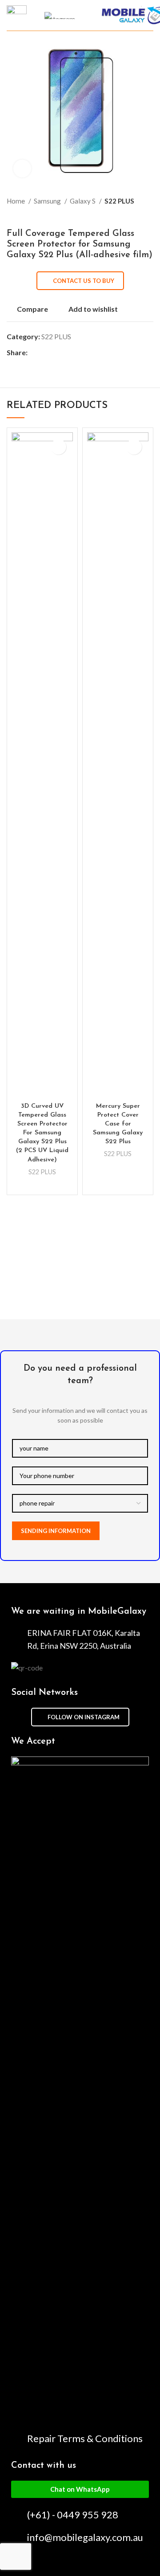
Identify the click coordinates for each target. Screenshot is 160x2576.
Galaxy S (83, 201)
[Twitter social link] (45, 353)
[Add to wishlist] (58, 447)
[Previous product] (131, 215)
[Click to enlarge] (22, 169)
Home (16, 201)
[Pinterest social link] (55, 353)
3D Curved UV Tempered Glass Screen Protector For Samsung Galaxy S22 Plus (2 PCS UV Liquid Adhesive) (42, 1133)
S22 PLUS (119, 201)
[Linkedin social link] (66, 353)
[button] (80, 2489)
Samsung (48, 201)
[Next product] (149, 215)
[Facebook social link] (35, 353)
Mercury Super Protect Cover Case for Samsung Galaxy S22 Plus (118, 1124)
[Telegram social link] (76, 353)
